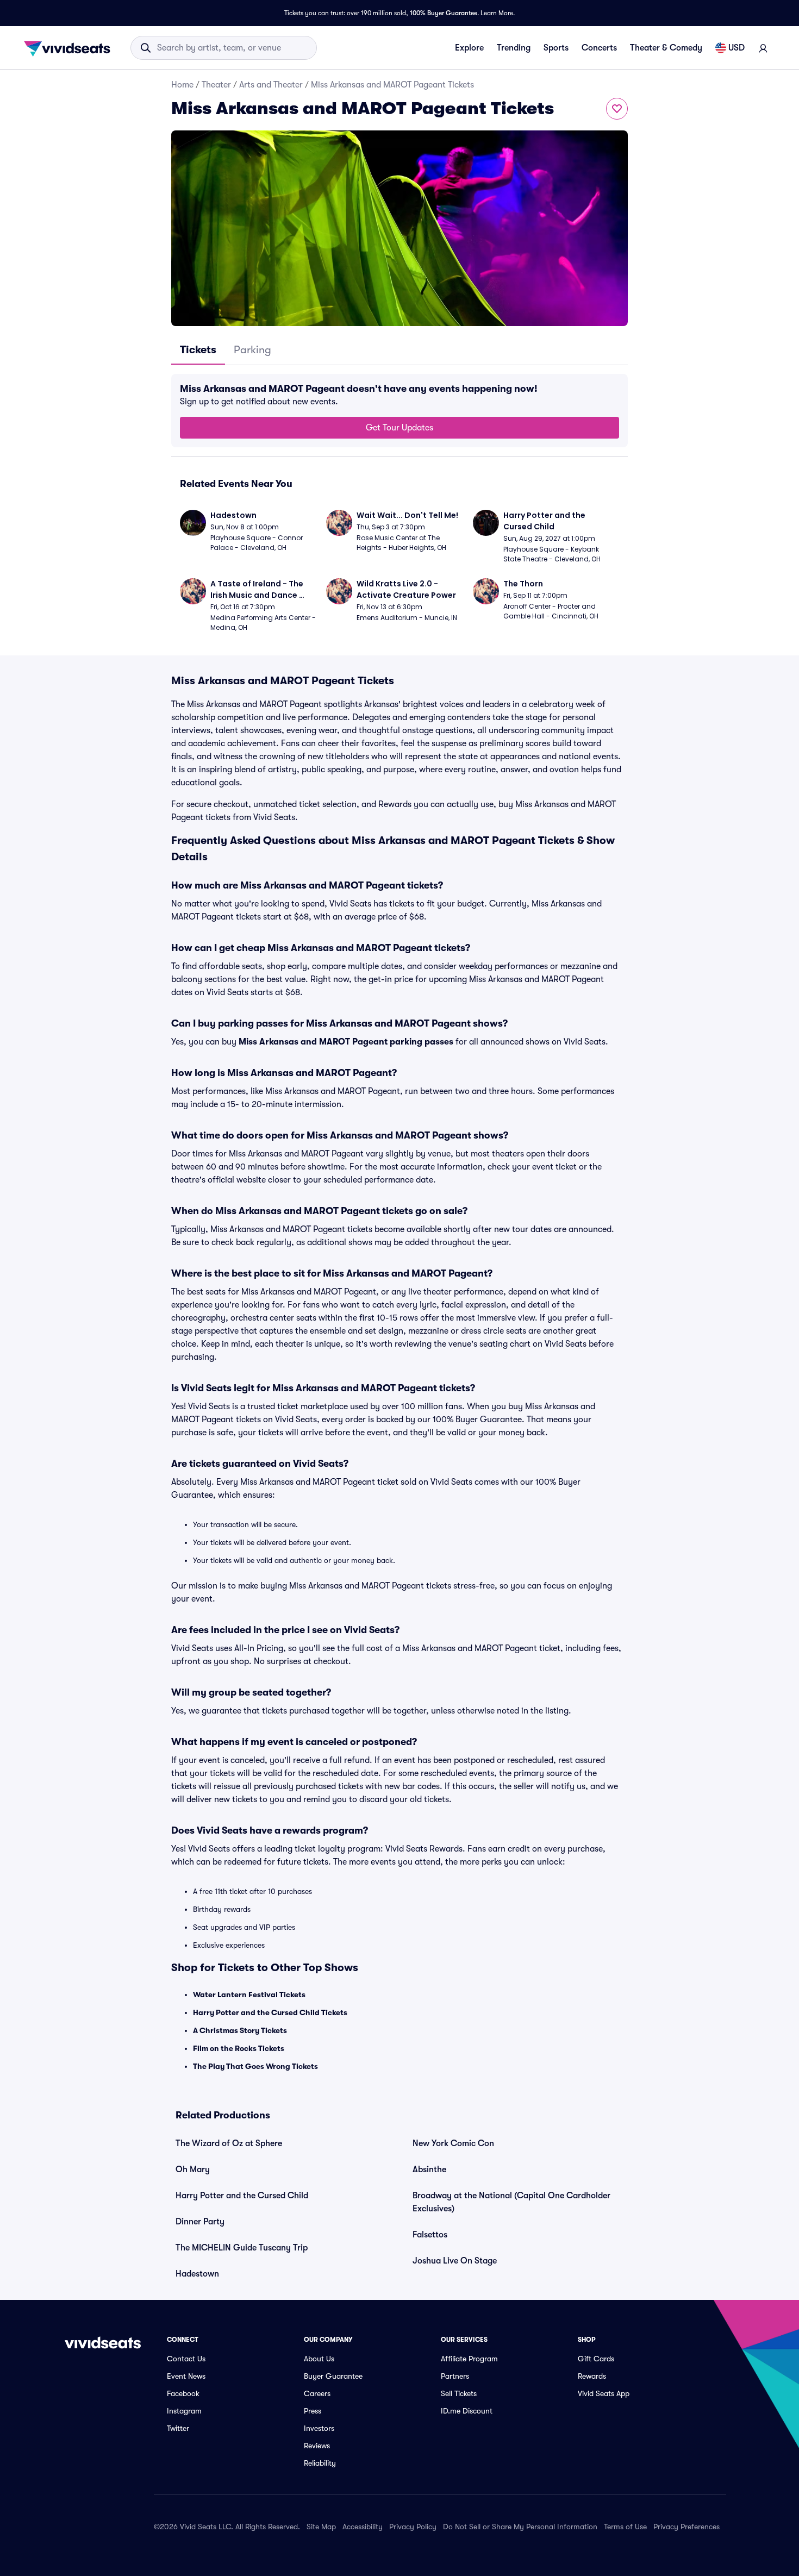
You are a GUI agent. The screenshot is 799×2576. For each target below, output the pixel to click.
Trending (514, 48)
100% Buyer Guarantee (444, 13)
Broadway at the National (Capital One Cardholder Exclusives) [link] (511, 2202)
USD (736, 48)
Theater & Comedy (666, 48)
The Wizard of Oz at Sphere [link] (229, 2143)
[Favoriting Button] (617, 109)
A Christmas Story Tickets (240, 2030)
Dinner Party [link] (200, 2222)
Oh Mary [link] (193, 2169)
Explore (469, 48)
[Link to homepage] (70, 48)
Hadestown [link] (197, 2274)
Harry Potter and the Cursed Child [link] (242, 2196)
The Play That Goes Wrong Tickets (255, 2066)
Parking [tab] (252, 350)
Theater (216, 85)
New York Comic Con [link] (453, 2143)
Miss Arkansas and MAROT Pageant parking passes (346, 1042)
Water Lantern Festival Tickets (249, 1994)
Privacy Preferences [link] (686, 2527)
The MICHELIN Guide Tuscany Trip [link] (242, 2248)
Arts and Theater (271, 85)
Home (182, 85)
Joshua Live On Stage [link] (455, 2261)
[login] (763, 48)
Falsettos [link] (430, 2235)
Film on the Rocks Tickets (239, 2048)
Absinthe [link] (429, 2169)
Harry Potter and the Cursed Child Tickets (270, 2012)
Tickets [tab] (198, 350)
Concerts (599, 48)
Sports (556, 48)
